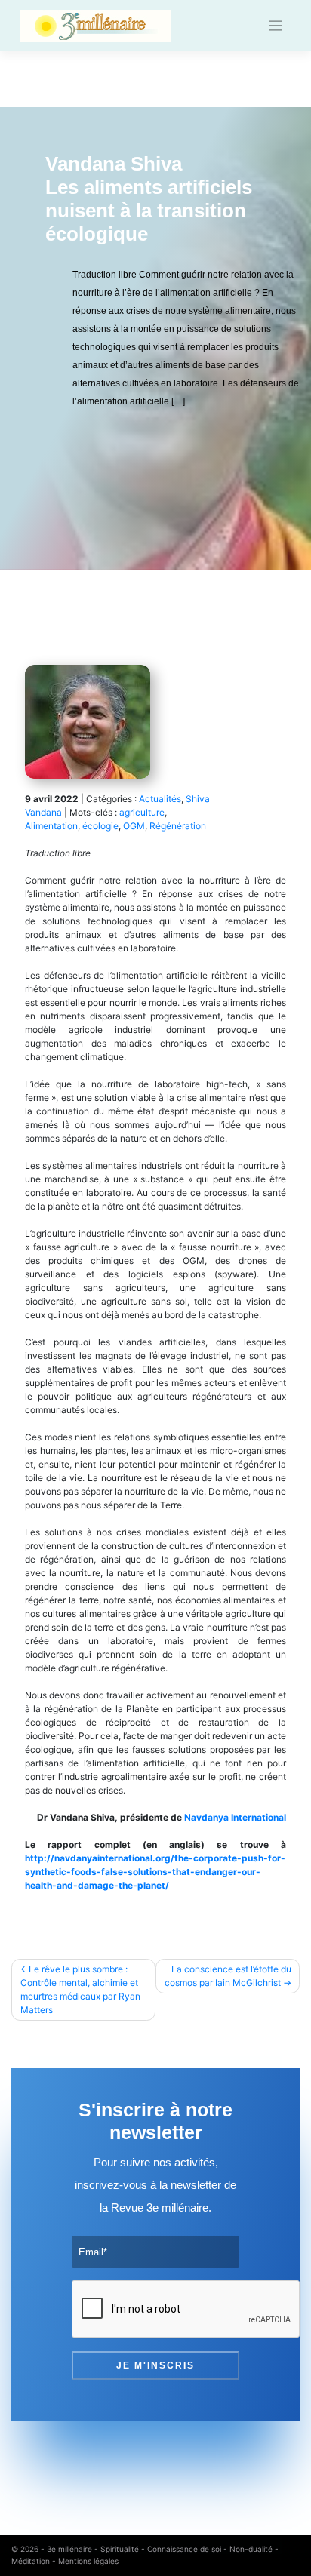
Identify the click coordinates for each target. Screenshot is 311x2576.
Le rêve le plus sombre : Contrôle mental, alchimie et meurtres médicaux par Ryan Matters (80, 1989)
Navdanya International (235, 1817)
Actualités (160, 799)
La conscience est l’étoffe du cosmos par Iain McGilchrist (228, 1976)
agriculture (142, 812)
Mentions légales (88, 2561)
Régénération (178, 826)
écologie (100, 826)
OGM (134, 826)
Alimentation (51, 826)
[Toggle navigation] (276, 26)
